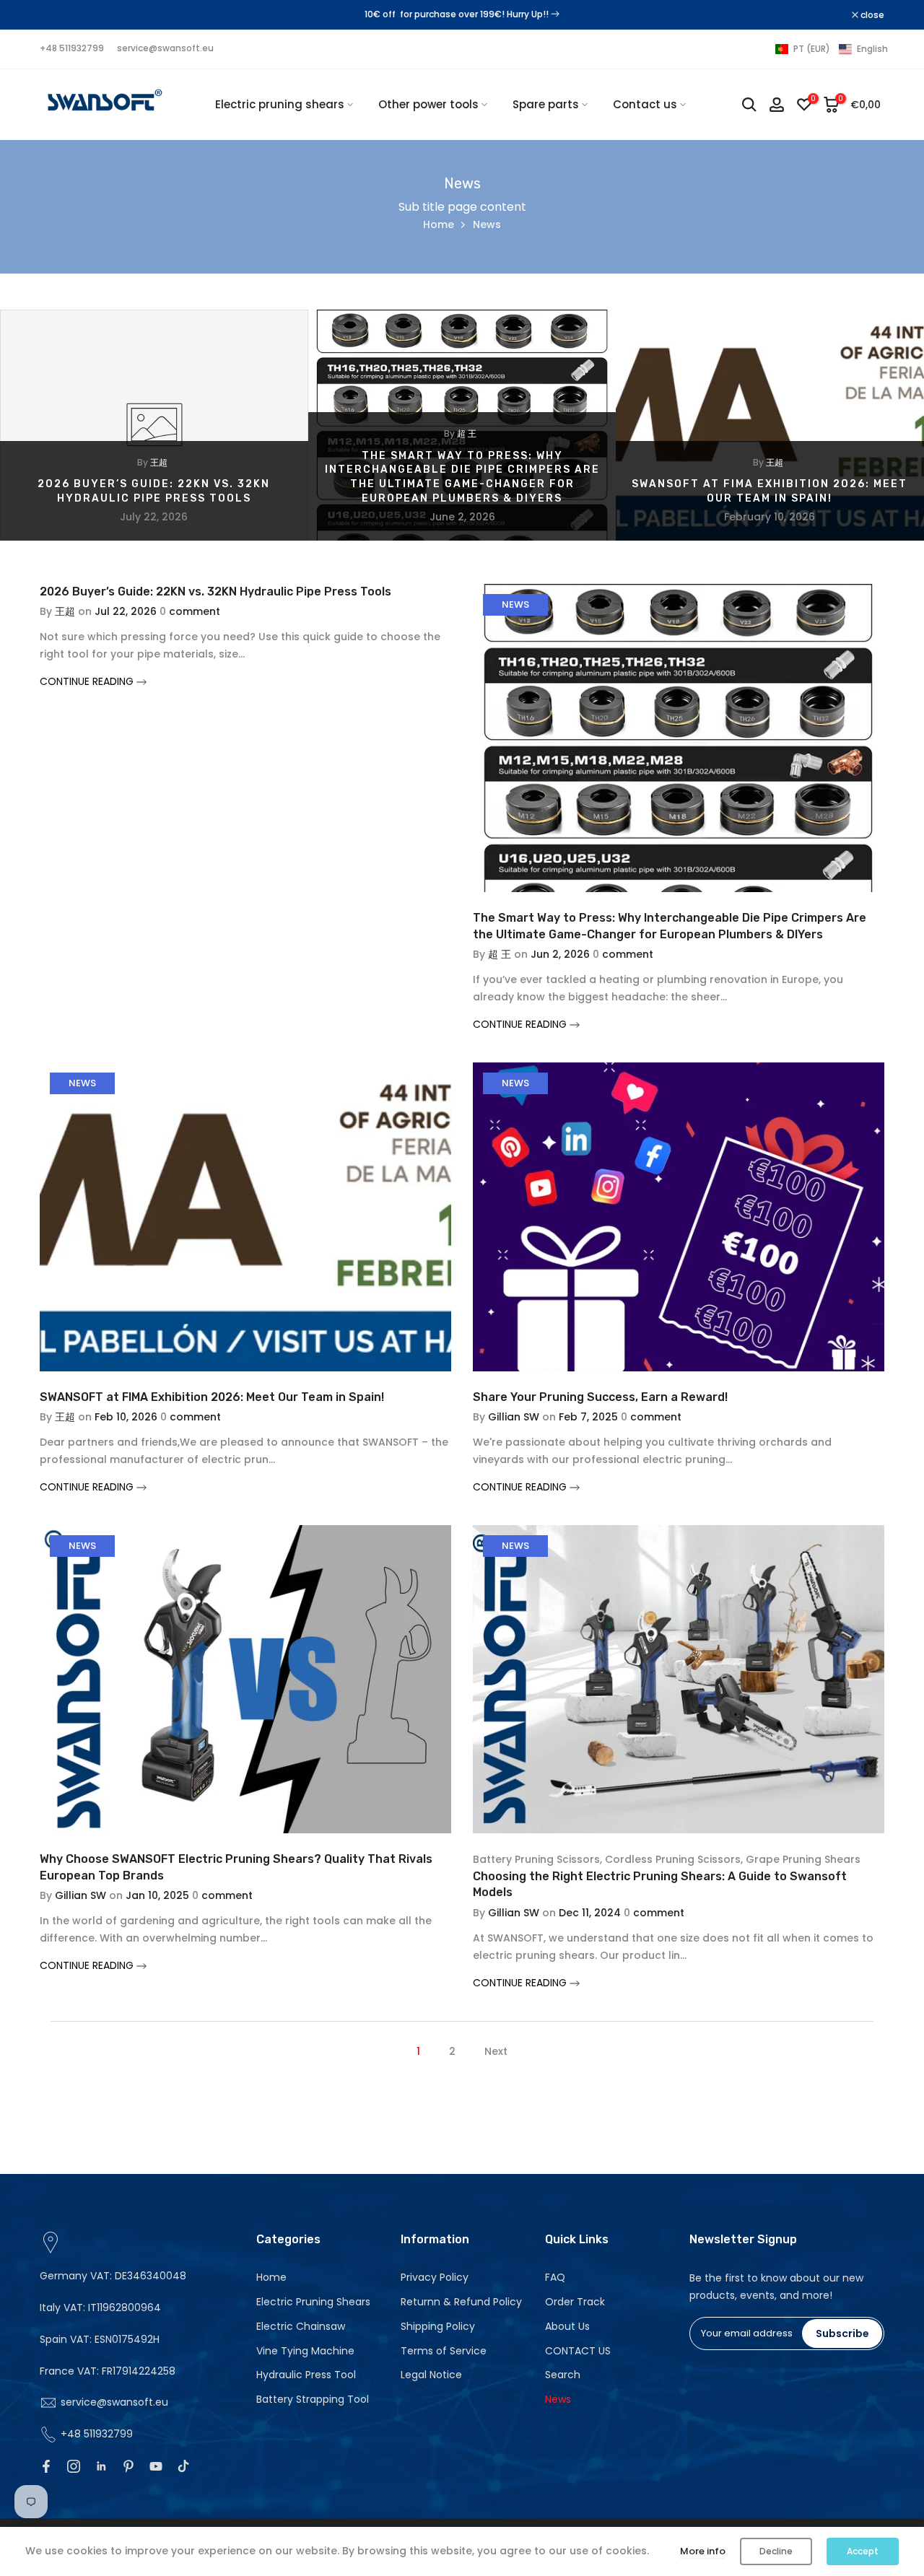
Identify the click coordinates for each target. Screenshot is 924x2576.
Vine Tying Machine (305, 2351)
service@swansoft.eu (165, 48)
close (59, 15)
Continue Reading (88, 681)
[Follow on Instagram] (74, 2466)
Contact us (645, 104)
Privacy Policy (435, 2277)
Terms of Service (444, 2351)
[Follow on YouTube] (156, 2466)
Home (439, 224)
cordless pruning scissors (673, 1859)
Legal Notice (431, 2375)
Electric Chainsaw (301, 2326)
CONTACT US (578, 2351)
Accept (863, 2551)
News (515, 604)
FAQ (555, 2277)
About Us (567, 2326)
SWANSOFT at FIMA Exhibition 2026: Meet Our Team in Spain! (212, 1397)
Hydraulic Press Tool (306, 2375)
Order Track (575, 2302)
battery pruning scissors (536, 1859)
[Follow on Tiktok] (183, 2466)
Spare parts (546, 104)
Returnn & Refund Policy (461, 2302)
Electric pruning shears (280, 104)
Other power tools (428, 104)
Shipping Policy (438, 2326)
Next (496, 2051)
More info (703, 2551)
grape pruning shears (803, 1859)
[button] (832, 49)
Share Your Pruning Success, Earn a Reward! (600, 1397)
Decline (776, 2551)
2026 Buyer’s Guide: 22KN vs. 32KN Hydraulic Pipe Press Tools (215, 591)
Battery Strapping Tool (313, 2399)
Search (563, 2375)
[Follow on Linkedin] (101, 2466)
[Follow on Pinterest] (128, 2466)
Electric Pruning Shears (313, 2302)
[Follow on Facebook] (46, 2466)
